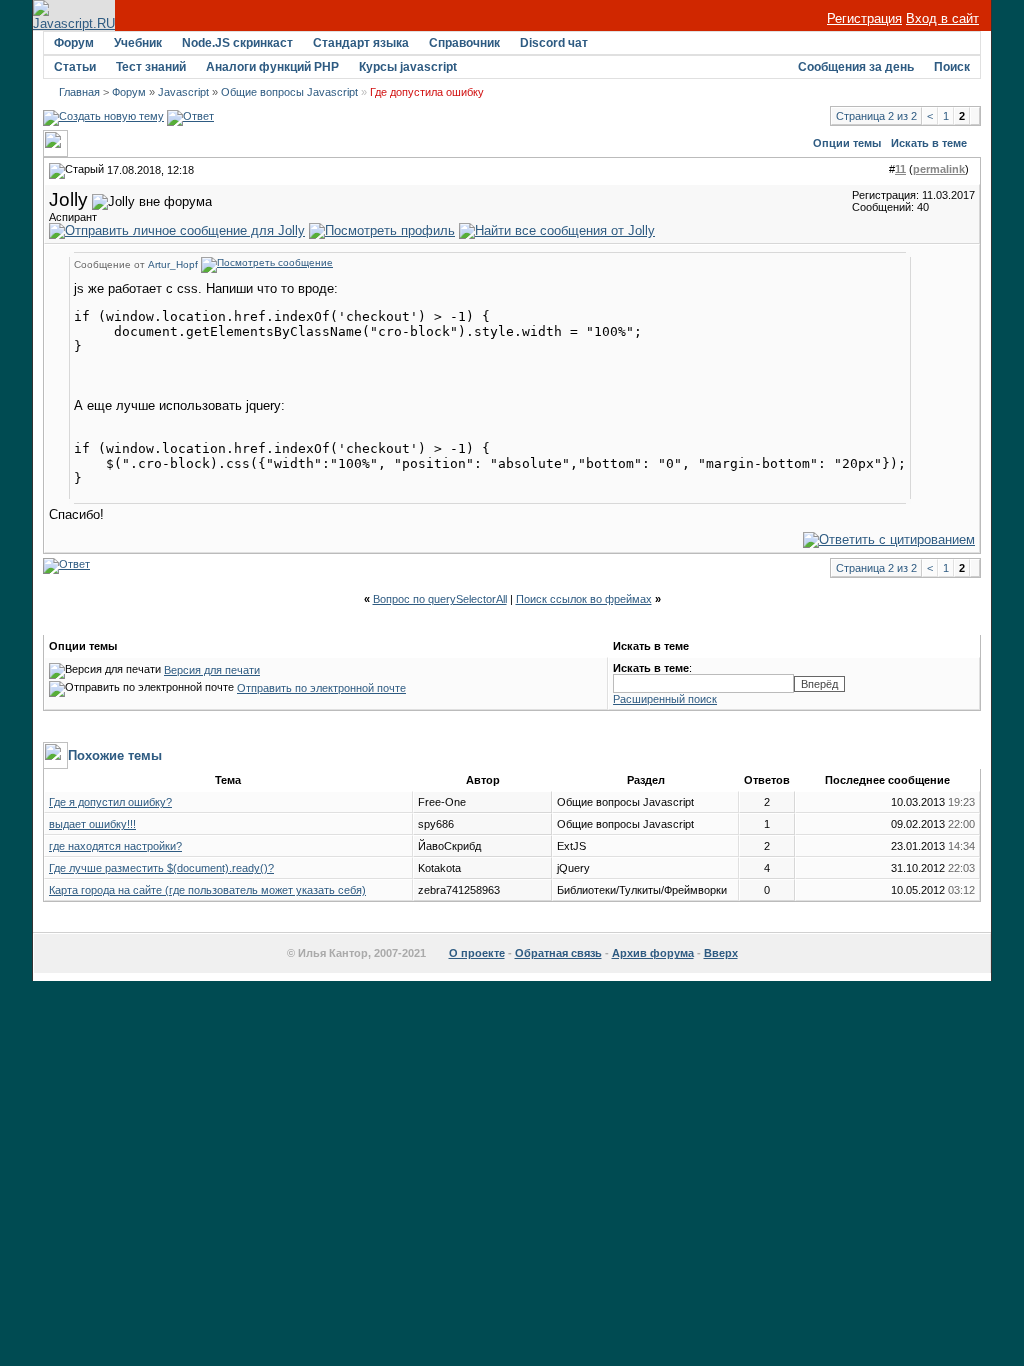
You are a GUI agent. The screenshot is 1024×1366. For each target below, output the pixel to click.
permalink (939, 169)
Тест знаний (151, 67)
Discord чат (554, 43)
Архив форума (653, 953)
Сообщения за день (856, 67)
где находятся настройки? (115, 846)
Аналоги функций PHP (272, 67)
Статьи (75, 67)
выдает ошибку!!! (92, 824)
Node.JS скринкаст (237, 43)
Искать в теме (929, 143)
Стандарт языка (361, 43)
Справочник (464, 43)
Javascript (183, 92)
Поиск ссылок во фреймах (584, 599)
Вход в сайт (942, 18)
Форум (74, 43)
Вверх (721, 953)
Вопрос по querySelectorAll (440, 599)
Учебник (138, 43)
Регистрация (864, 18)
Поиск (952, 67)
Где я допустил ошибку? (110, 802)
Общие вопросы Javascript (289, 92)
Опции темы (847, 143)
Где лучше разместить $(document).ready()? (161, 868)
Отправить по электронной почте (321, 688)
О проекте (477, 953)
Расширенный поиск (665, 699)
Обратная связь (558, 953)
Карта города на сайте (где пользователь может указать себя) (207, 890)
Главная (79, 92)
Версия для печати (212, 670)
